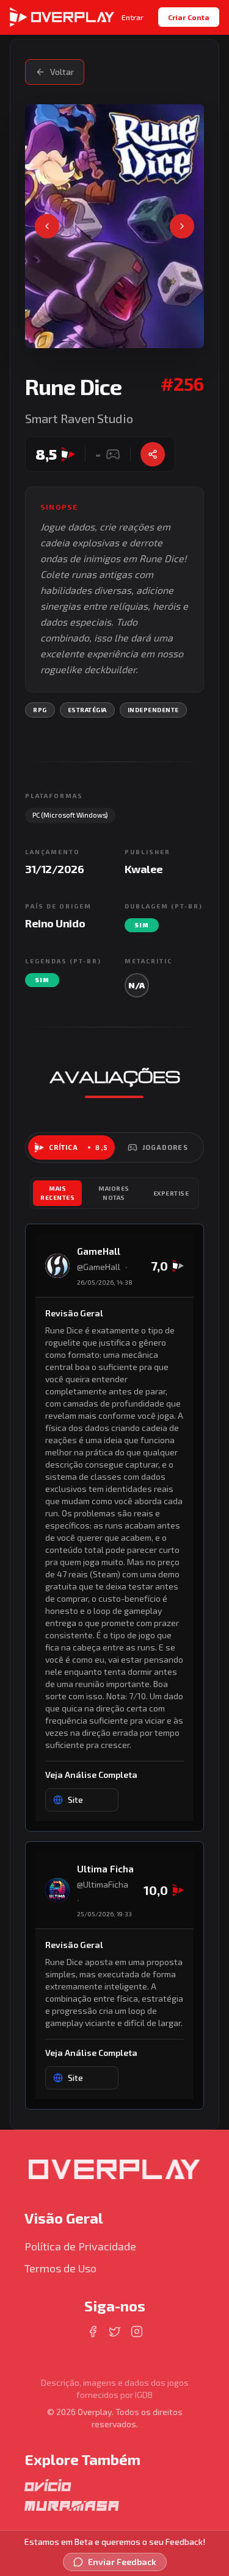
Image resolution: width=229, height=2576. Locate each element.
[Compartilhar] (153, 454)
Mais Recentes (57, 1193)
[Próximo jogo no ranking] (182, 226)
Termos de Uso (60, 2268)
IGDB (144, 2395)
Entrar (133, 17)
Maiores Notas (114, 1193)
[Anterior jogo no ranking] (47, 226)
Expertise (171, 1193)
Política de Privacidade (80, 2246)
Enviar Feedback (122, 2562)
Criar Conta (189, 17)
